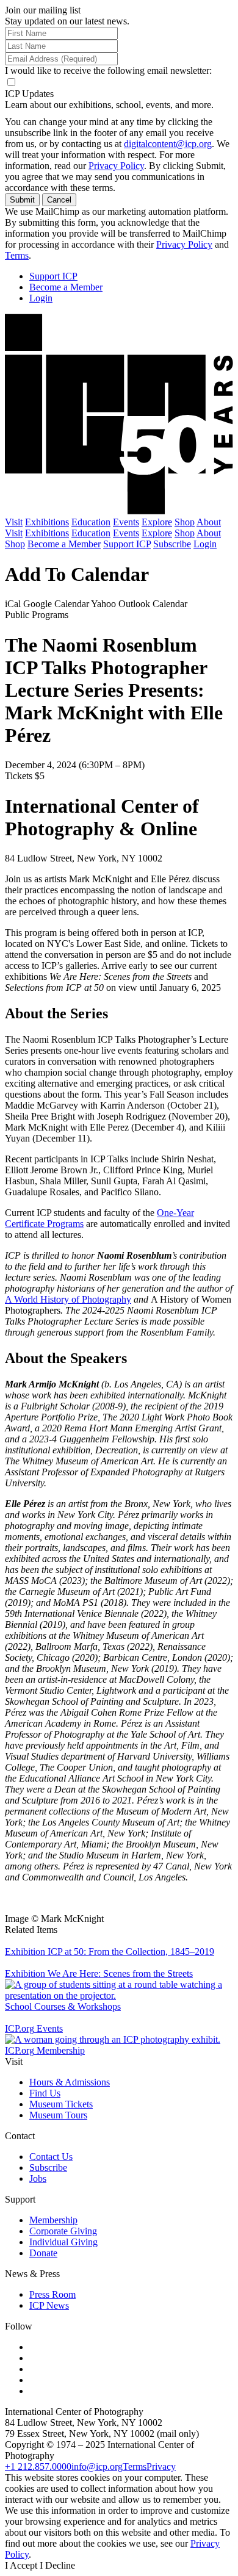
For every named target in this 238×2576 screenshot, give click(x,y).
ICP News (49, 2305)
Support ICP (53, 276)
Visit (14, 522)
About (209, 522)
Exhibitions (47, 522)
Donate (43, 2253)
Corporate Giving (63, 2231)
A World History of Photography (68, 1299)
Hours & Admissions (70, 2082)
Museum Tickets (61, 2104)
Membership (53, 2220)
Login (41, 298)
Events (126, 522)
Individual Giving (63, 2242)
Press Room (52, 2294)
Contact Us (51, 2157)
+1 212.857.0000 (38, 2466)
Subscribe (172, 544)
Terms (17, 255)
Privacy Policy (116, 166)
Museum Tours (58, 2115)
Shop (185, 522)
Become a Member (66, 287)
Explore (157, 522)
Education (91, 522)
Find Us (45, 2093)
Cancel (59, 200)
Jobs (38, 2178)
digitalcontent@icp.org (168, 144)
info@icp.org (97, 2466)
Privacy (161, 2466)
